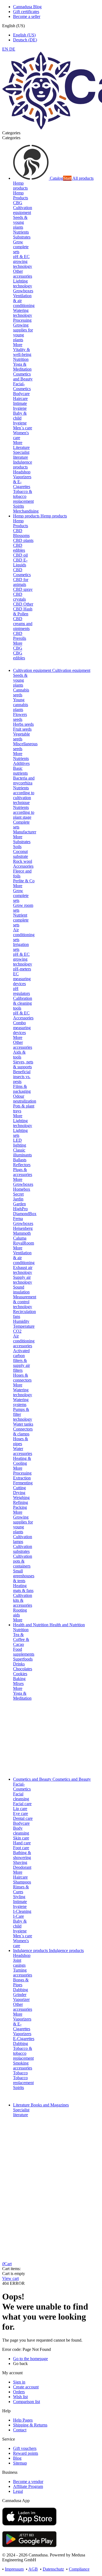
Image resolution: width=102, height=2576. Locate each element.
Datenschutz (53, 2569)
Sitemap (20, 2463)
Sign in (19, 2382)
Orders (19, 2392)
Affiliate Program (28, 2486)
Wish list (20, 2397)
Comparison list (27, 2402)
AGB (33, 2569)
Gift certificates (26, 12)
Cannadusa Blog (27, 7)
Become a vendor (28, 2482)
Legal (18, 2491)
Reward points (26, 2453)
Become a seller (27, 16)
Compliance (79, 2569)
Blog (17, 2458)
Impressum (14, 2569)
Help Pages (23, 2420)
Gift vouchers (25, 2448)
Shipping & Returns (30, 2425)
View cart (10, 2278)
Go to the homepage (30, 2359)
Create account (26, 2387)
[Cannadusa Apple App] (29, 2524)
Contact (20, 2430)
